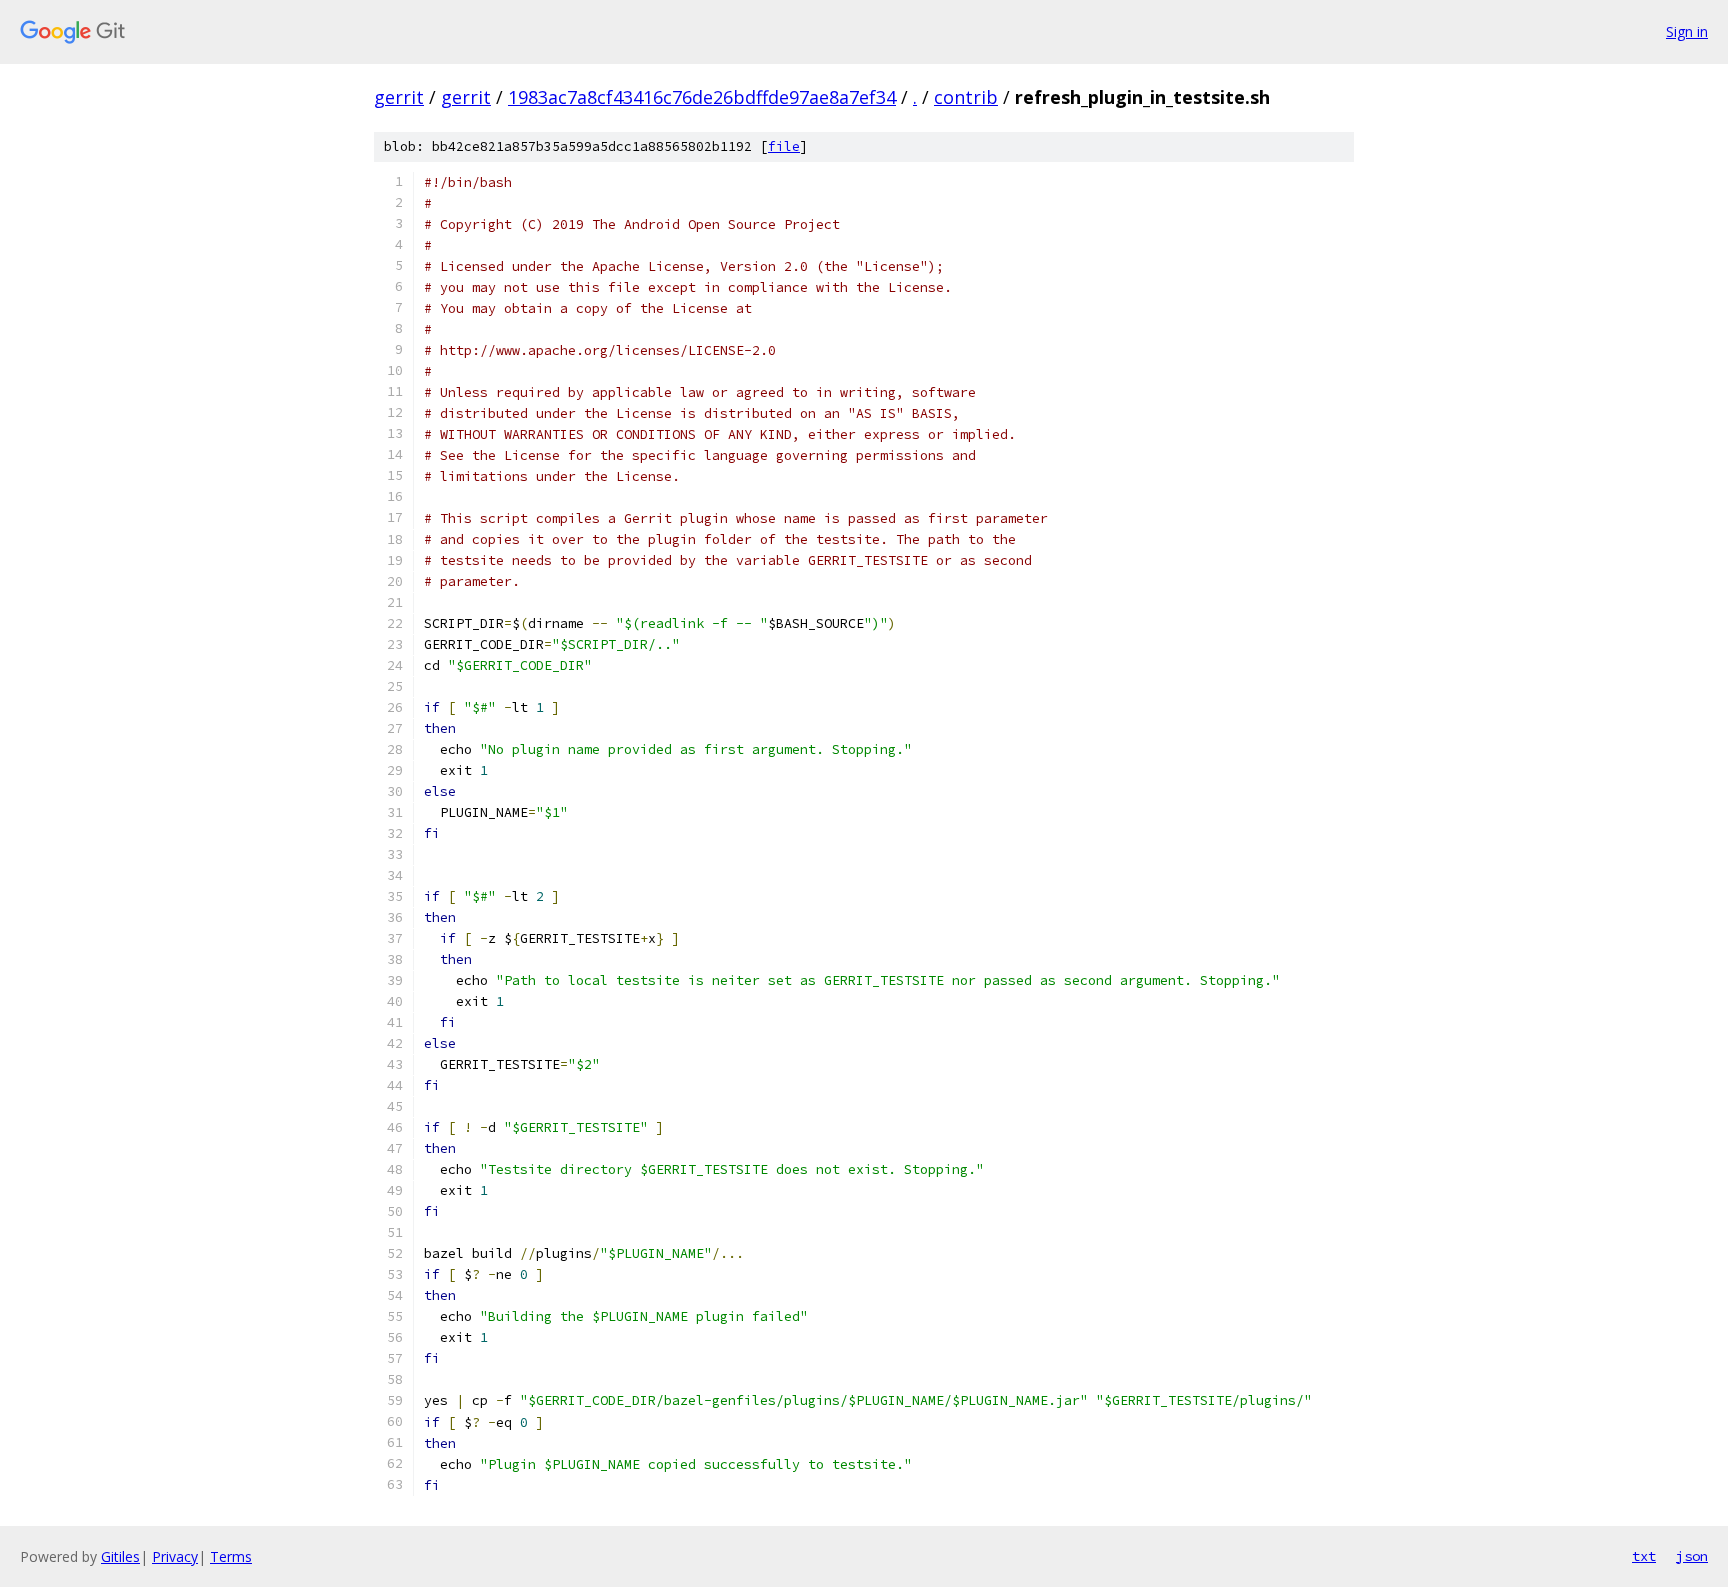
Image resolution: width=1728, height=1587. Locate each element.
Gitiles (120, 1556)
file (784, 146)
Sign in (1687, 31)
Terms (231, 1556)
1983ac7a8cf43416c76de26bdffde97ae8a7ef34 (702, 97)
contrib (966, 97)
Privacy (175, 1556)
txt (1644, 1556)
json (1692, 1556)
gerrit (399, 97)
